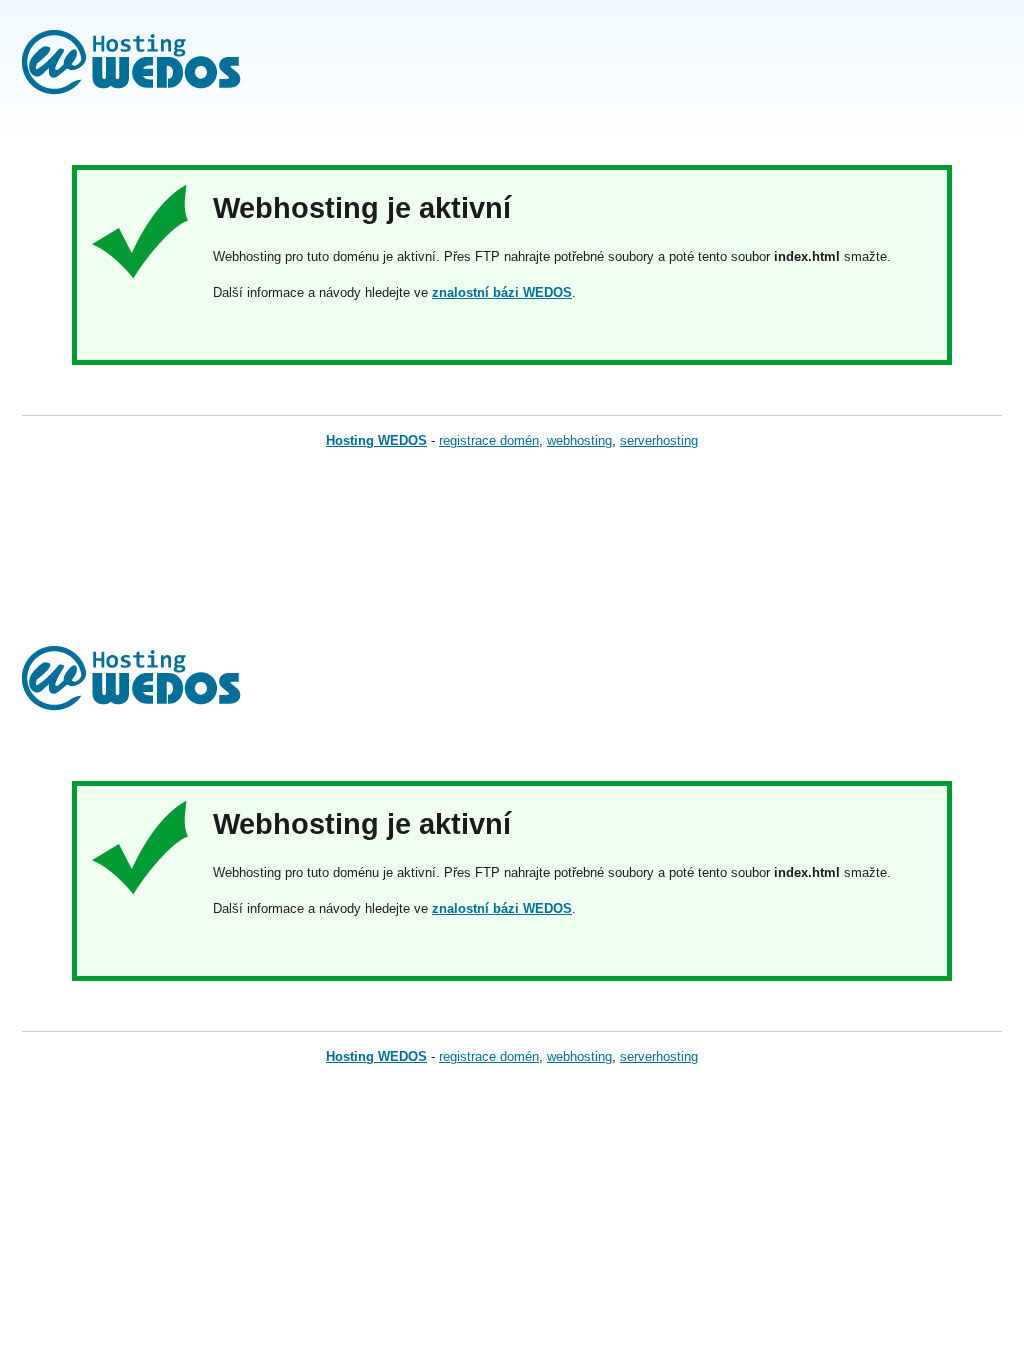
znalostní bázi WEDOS (502, 292)
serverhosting (659, 440)
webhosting (579, 440)
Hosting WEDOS (376, 440)
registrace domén (489, 440)
